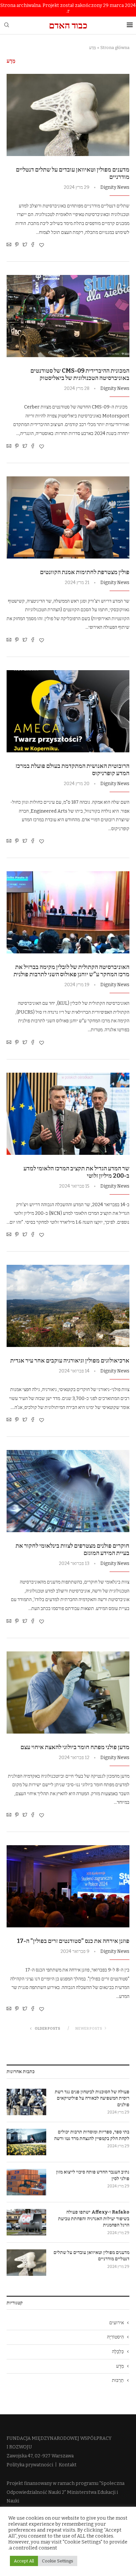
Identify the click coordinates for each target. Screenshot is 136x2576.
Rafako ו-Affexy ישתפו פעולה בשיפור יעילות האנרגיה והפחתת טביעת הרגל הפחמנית (94, 2219)
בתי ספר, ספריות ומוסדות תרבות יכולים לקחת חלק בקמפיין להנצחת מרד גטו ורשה (92, 2135)
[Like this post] (42, 245)
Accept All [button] (24, 2561)
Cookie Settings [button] (58, 2561)
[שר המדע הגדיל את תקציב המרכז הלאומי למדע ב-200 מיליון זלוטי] (68, 1114)
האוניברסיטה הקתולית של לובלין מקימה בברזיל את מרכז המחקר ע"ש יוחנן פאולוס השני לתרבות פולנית (71, 971)
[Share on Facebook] (33, 245)
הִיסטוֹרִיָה (115, 2337)
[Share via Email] (9, 245)
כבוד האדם (68, 25)
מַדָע (120, 2366)
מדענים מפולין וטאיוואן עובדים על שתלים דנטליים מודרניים (91, 2256)
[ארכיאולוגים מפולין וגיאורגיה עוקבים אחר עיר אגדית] (68, 1306)
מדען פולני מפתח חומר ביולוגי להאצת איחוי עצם (75, 1747)
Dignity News (115, 187)
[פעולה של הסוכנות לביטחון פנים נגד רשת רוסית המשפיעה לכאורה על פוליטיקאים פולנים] (26, 2102)
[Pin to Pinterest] (17, 245)
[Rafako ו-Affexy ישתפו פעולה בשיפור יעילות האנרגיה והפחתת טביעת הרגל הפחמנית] (26, 2222)
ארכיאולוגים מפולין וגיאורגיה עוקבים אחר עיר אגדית (70, 1361)
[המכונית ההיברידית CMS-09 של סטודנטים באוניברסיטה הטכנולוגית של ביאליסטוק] (68, 316)
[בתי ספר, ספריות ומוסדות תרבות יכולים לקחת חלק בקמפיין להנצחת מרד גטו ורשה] (26, 2142)
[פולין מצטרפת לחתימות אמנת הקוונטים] (68, 517)
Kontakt (68, 2465)
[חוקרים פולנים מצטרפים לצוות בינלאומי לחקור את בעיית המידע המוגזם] (68, 1491)
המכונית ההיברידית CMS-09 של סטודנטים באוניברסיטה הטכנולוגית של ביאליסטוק (80, 374)
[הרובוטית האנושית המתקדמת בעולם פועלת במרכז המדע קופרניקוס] (68, 711)
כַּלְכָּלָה (118, 2352)
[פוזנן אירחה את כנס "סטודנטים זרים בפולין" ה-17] (68, 1886)
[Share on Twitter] (25, 245)
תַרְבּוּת (118, 2380)
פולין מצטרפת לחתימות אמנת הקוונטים (85, 572)
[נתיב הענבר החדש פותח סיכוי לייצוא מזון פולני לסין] (26, 2182)
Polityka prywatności (30, 2465)
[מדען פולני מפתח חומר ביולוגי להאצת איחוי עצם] (68, 1692)
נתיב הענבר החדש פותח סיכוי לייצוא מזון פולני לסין (93, 2175)
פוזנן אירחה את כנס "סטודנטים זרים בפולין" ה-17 (73, 1941)
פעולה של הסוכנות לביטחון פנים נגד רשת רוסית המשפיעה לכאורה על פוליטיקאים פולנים (92, 2098)
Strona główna (115, 48)
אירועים (117, 2323)
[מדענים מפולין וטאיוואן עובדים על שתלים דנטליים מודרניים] (68, 115)
